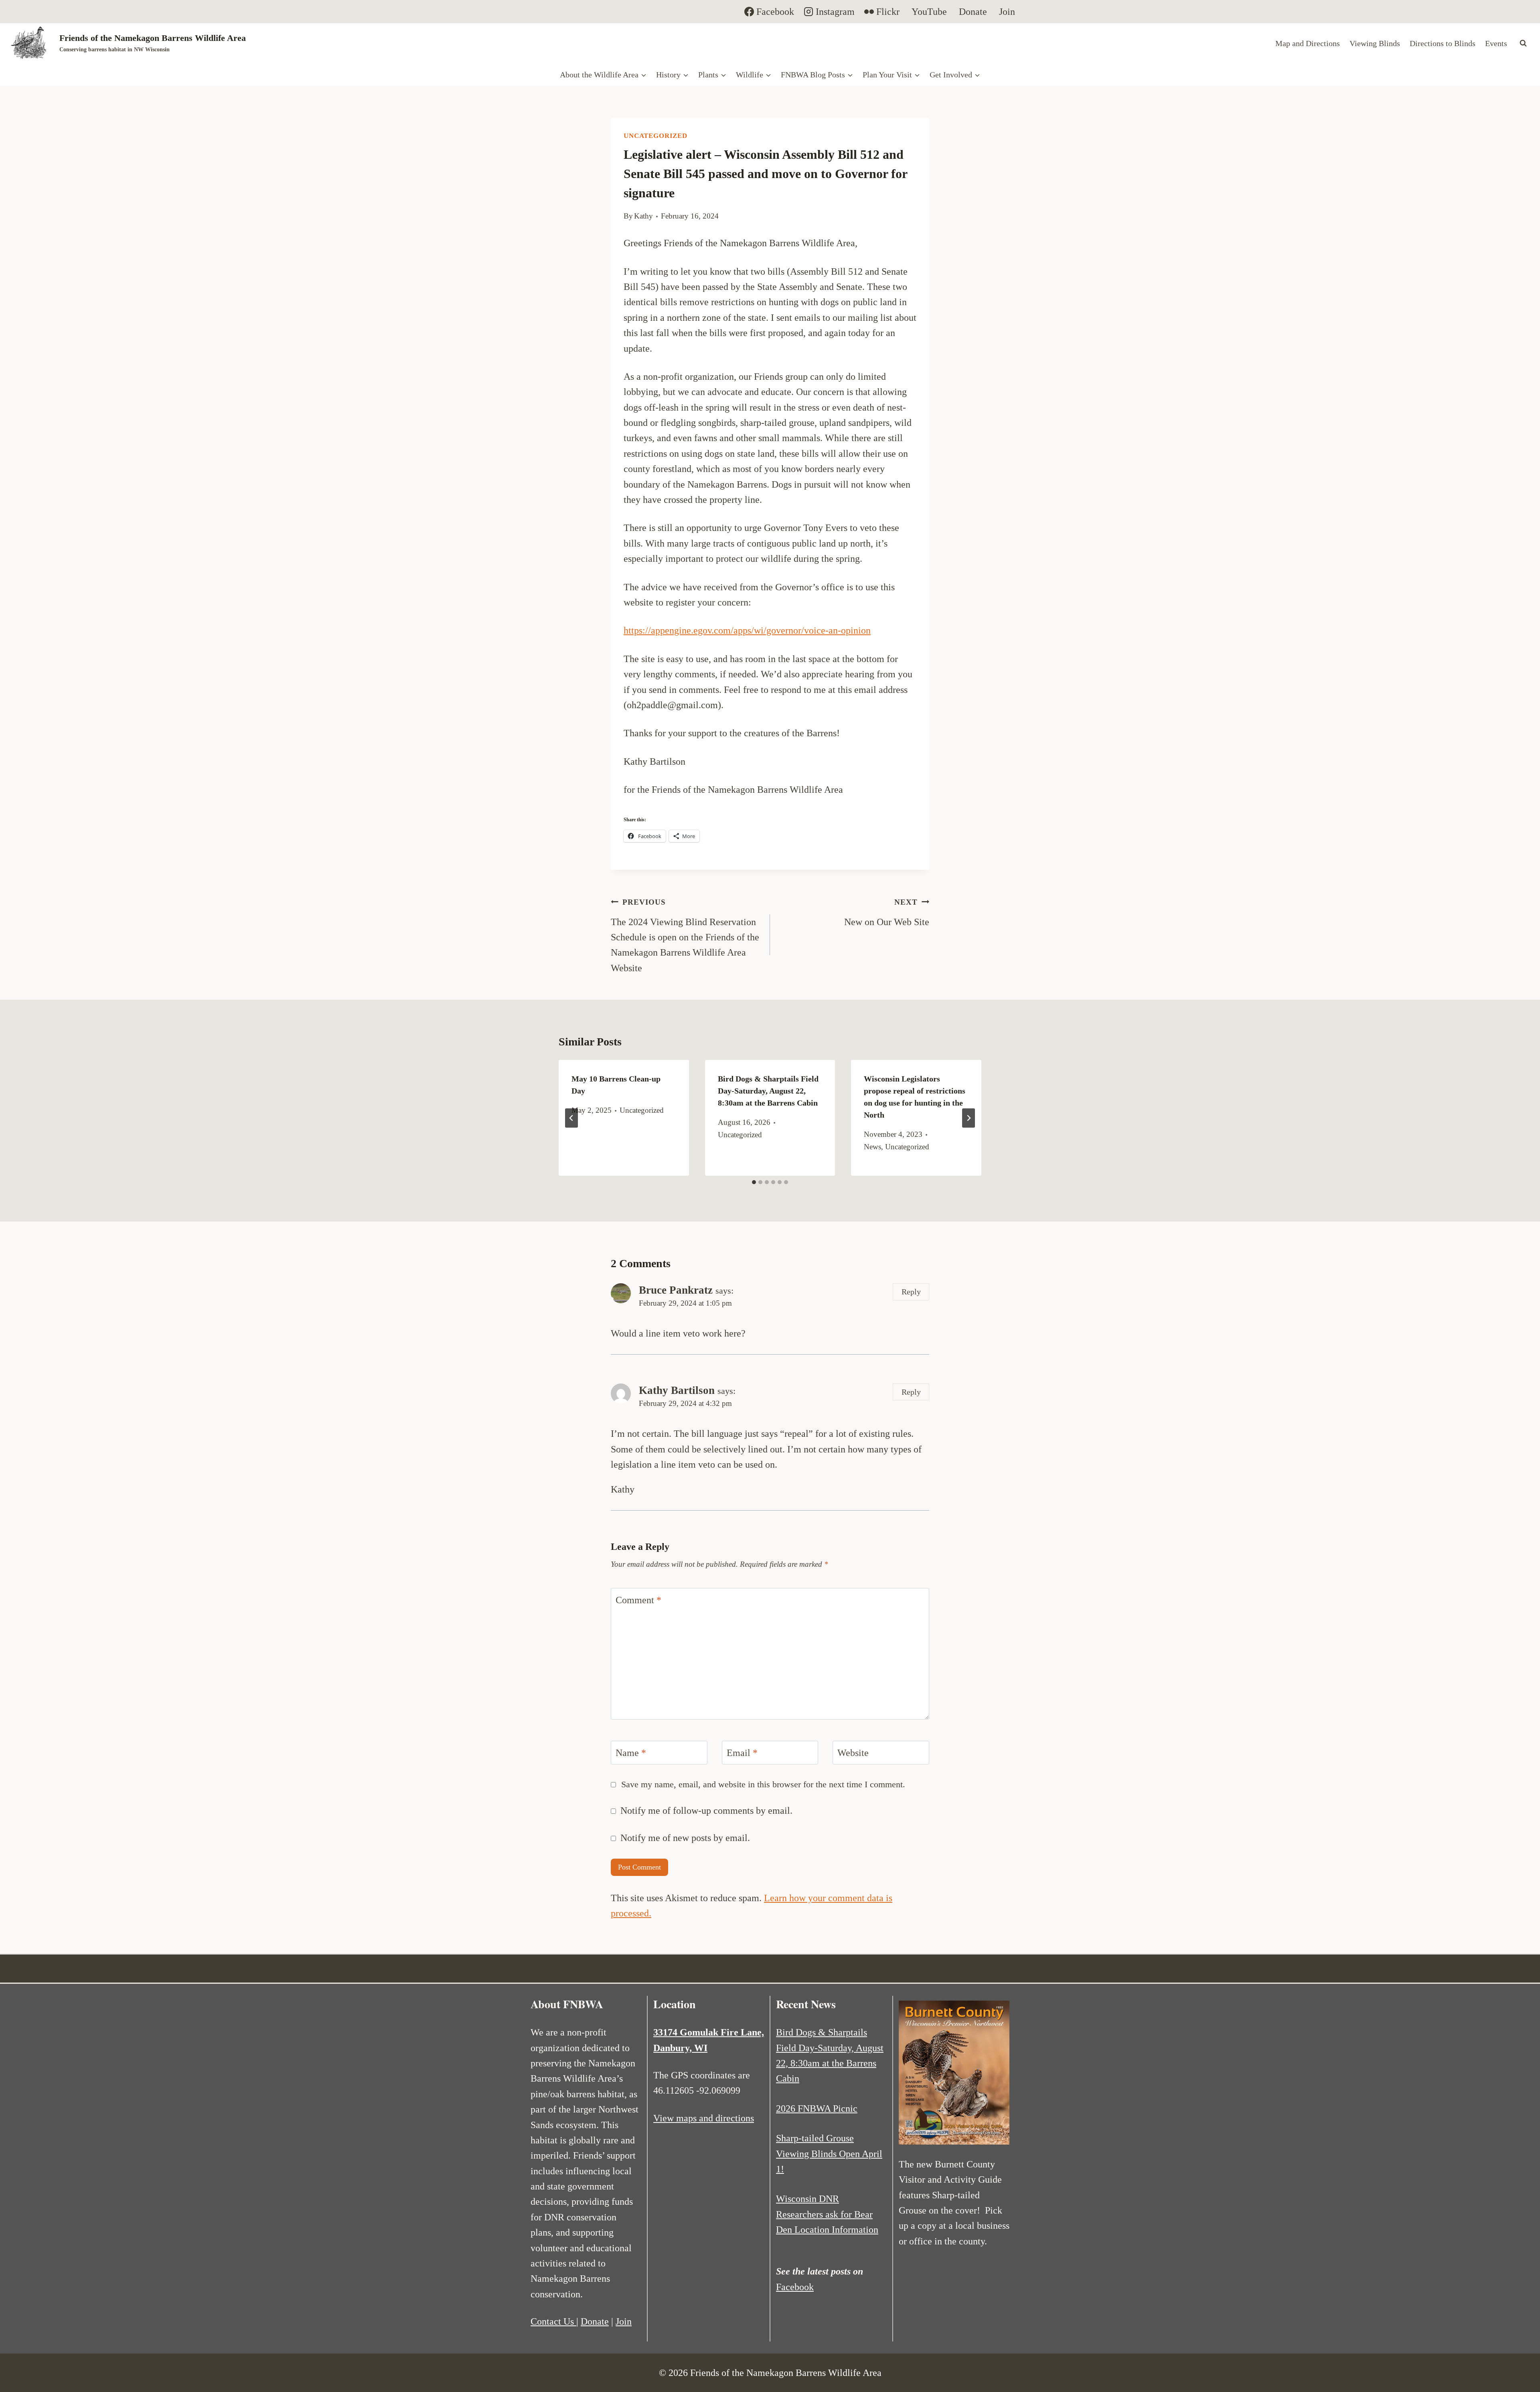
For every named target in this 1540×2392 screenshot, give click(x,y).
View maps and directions (704, 2118)
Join (624, 2321)
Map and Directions (1308, 43)
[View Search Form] (1523, 43)
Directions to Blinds (1443, 43)
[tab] (754, 1182)
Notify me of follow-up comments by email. (706, 1811)
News (872, 1147)
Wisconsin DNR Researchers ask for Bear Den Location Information (827, 2214)
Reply (911, 1292)
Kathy (643, 216)
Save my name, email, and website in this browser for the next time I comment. (763, 1784)
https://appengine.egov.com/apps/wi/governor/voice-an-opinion (747, 630)
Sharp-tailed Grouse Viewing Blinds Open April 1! (829, 2154)
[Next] (969, 1118)
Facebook (795, 2287)
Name (631, 1753)
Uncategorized (656, 136)
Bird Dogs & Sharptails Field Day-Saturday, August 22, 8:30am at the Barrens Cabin (768, 1091)
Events (1496, 43)
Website (853, 1753)
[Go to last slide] (571, 1118)
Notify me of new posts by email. (685, 1838)
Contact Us (553, 2321)
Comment (638, 1600)
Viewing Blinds (1375, 43)
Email (742, 1753)
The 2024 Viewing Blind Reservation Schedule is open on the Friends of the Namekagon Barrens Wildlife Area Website (685, 936)
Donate (595, 2321)
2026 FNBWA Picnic (817, 2108)
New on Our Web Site (887, 912)
